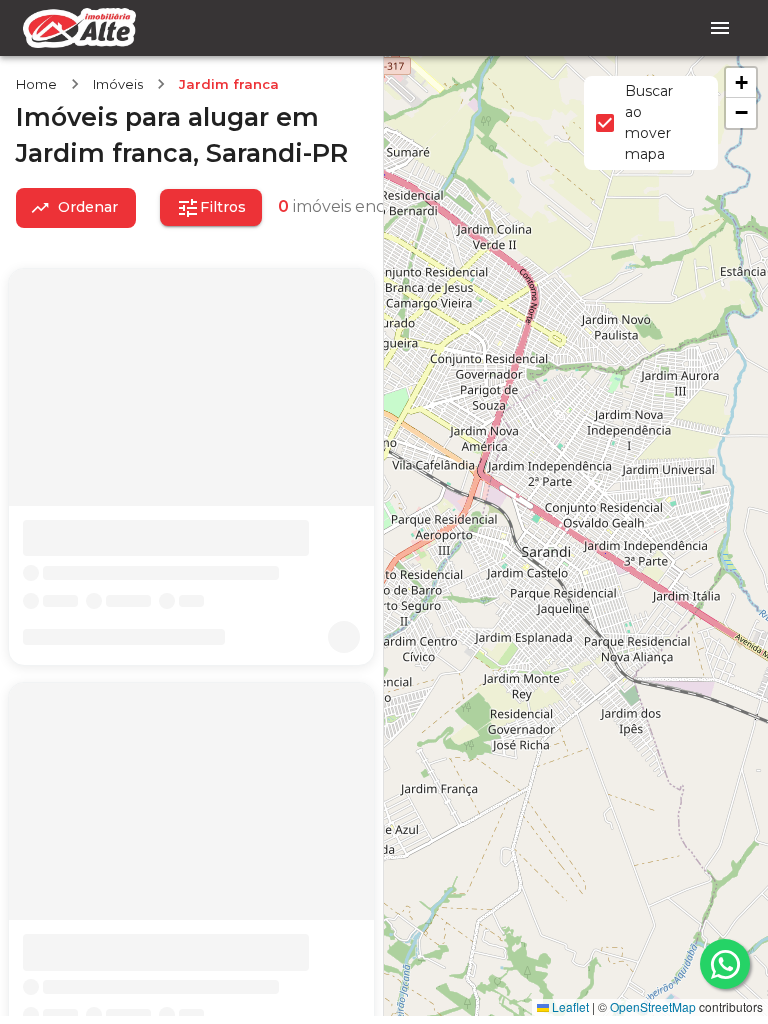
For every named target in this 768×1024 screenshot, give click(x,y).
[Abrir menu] (720, 28)
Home (36, 84)
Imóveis (118, 84)
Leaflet (569, 1006)
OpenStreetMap (653, 1006)
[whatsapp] (725, 964)
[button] (741, 83)
